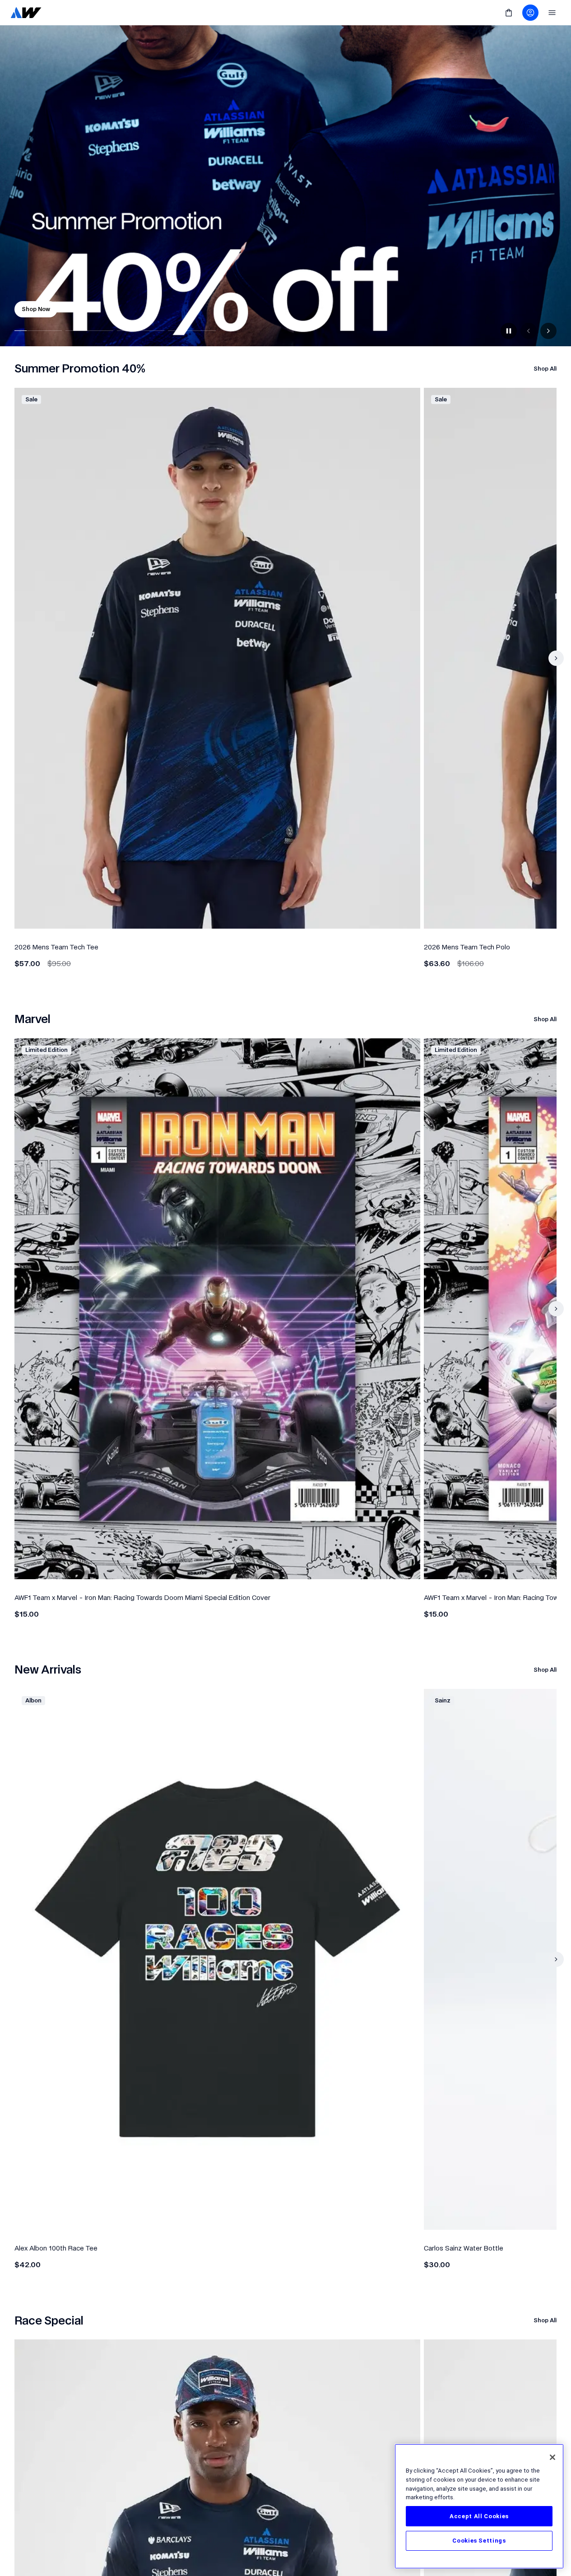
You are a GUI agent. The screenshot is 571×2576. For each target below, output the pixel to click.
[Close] (552, 2457)
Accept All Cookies (479, 2516)
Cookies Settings (479, 2541)
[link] (26, 13)
